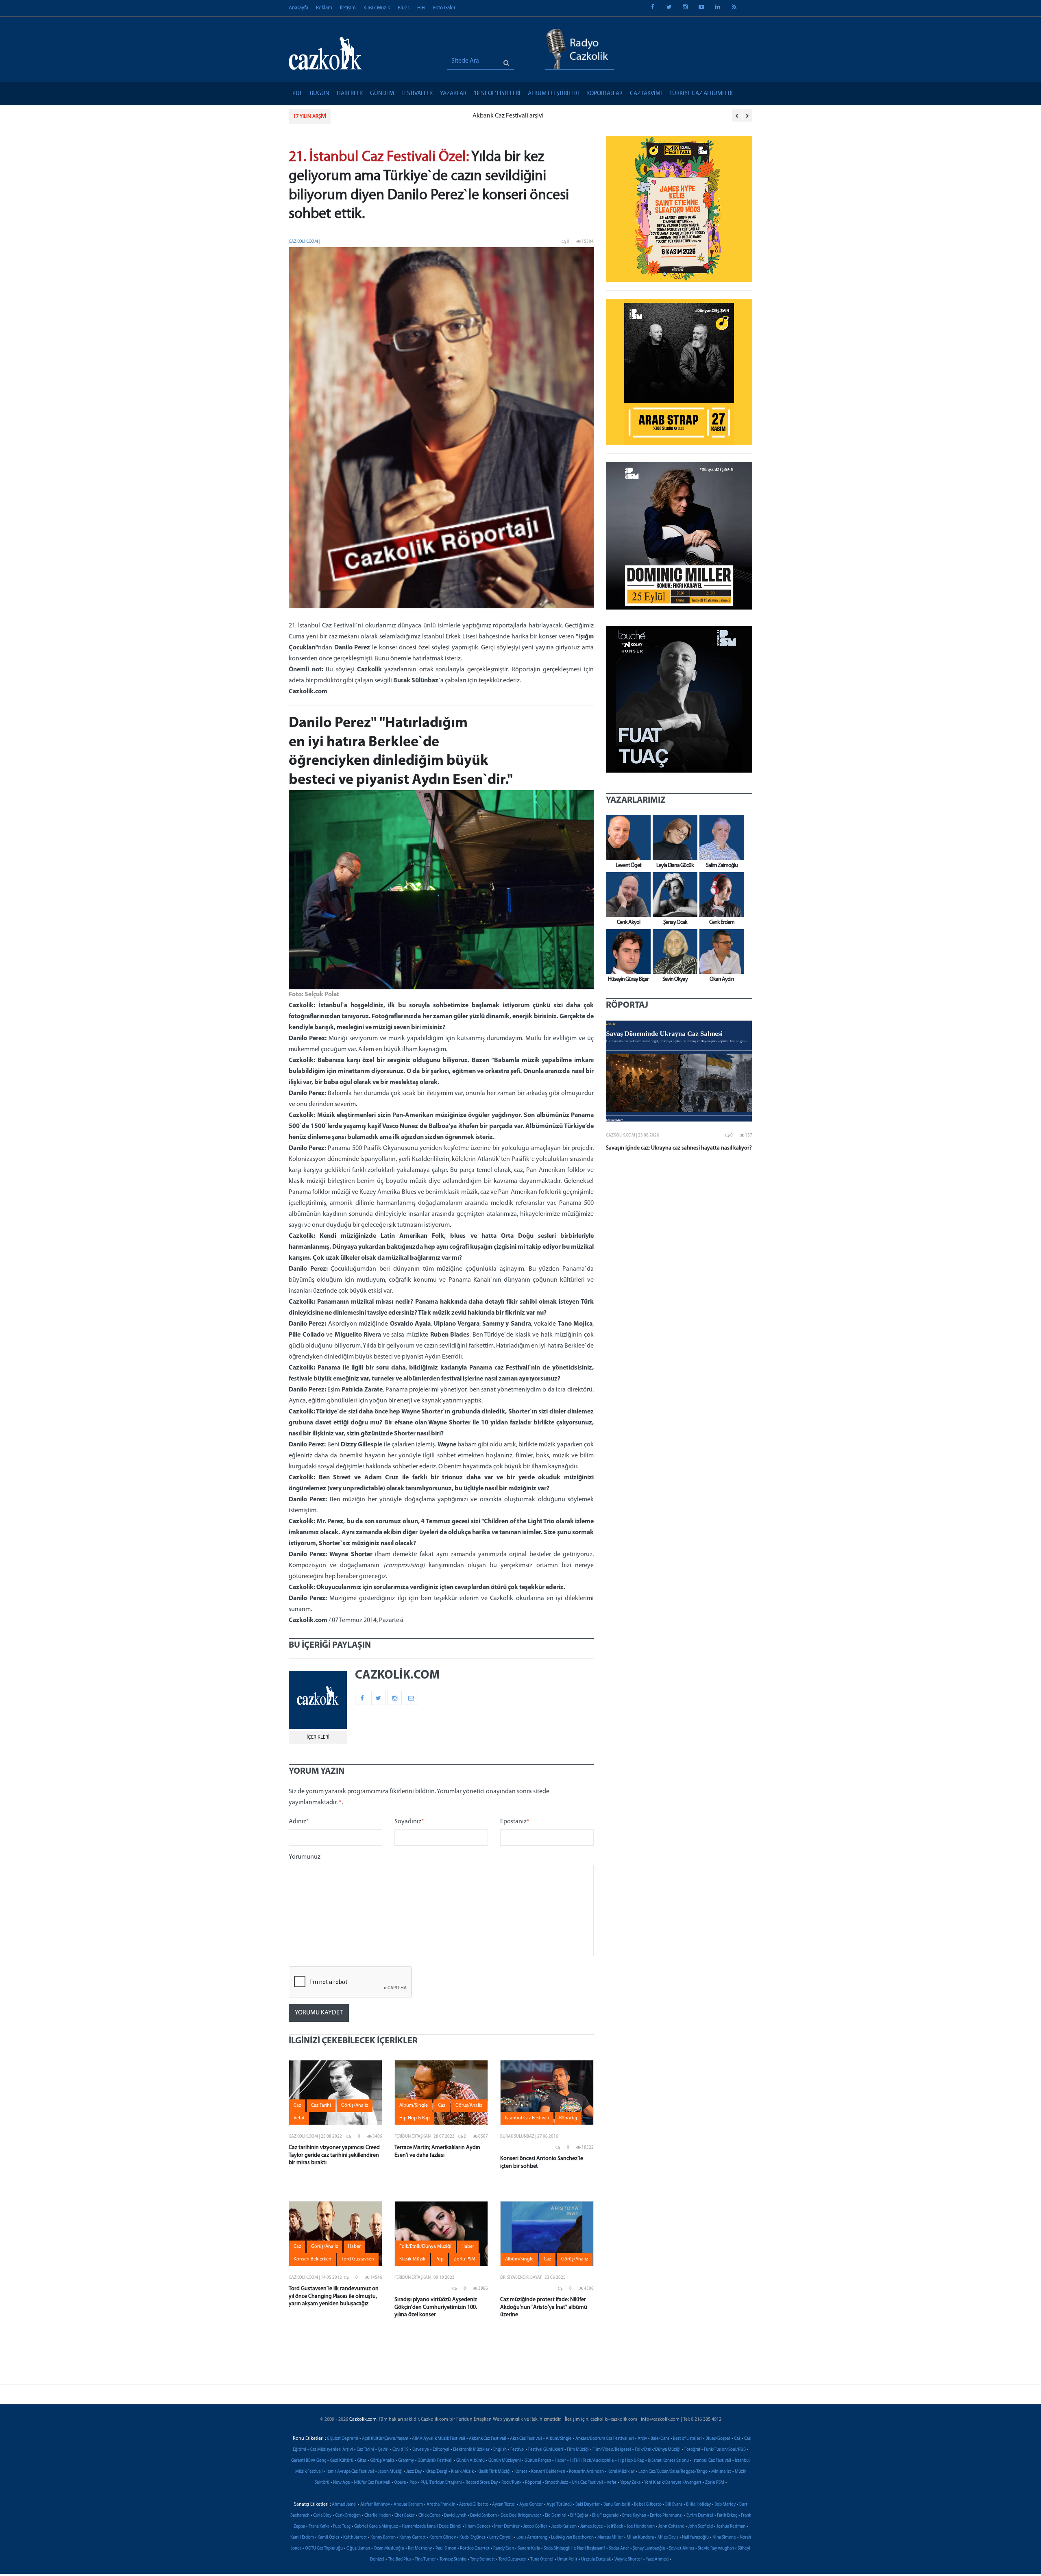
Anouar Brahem (408, 2505)
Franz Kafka (319, 2527)
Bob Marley (725, 2505)
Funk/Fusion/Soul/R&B (725, 2450)
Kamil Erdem (302, 2538)
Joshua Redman (731, 2527)
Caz (737, 2439)
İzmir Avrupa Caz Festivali (350, 2472)
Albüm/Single (559, 2439)
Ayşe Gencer (531, 2505)
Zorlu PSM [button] (465, 2259)
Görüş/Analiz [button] (355, 2106)
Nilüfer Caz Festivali (372, 2483)
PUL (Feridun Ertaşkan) (441, 2483)
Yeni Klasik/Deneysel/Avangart (673, 2483)
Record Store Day (482, 2483)
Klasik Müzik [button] (412, 2259)
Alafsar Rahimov (375, 2505)
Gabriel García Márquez (376, 2527)
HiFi (421, 8)
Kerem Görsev (443, 2538)
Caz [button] (297, 2106)
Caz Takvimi (646, 94)
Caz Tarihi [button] (321, 2106)
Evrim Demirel (700, 2516)
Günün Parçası (538, 2461)
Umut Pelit (567, 2560)
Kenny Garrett (413, 2538)
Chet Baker (405, 2516)
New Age (342, 2483)
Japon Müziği (390, 2472)
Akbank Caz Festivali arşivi (374, 116)
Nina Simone (724, 2538)
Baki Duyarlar (588, 2505)
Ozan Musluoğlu (389, 2549)
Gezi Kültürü (342, 2461)
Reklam (324, 8)
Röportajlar (604, 94)
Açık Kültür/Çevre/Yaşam (385, 2439)
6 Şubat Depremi (343, 2439)
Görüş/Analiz (382, 2461)
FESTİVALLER (417, 94)
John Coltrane (671, 2527)
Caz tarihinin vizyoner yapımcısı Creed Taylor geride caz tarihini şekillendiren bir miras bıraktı (334, 2155)
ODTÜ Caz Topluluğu (324, 2549)
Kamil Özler (329, 2538)
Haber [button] (354, 2247)
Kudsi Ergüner (473, 2538)
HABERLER (350, 94)
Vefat (612, 2483)
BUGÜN (320, 94)
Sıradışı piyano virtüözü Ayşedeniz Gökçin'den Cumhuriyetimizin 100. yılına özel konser (436, 2307)
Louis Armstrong (532, 2538)
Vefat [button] (299, 2118)
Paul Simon (446, 2549)
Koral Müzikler (621, 2472)
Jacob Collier (535, 2527)
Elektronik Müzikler (471, 2450)
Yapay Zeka (630, 2483)
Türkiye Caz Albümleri (701, 94)
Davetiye (421, 2450)
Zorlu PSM (715, 2483)
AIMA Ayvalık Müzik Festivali (439, 2439)
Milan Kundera (640, 2538)
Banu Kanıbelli (617, 2505)
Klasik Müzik (377, 8)
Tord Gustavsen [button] (358, 2259)
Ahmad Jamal (344, 2505)
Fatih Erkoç (727, 2516)
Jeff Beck (615, 2527)
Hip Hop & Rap (631, 2461)
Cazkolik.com (303, 242)
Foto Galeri (445, 8)
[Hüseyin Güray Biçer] (626, 952)
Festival (517, 2450)
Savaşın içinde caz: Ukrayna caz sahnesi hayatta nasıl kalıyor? (679, 1148)
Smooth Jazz (556, 2483)
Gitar (362, 2461)
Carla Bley (322, 2516)
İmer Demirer (507, 2527)
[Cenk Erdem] (720, 895)
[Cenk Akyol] (626, 895)
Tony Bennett (482, 2560)
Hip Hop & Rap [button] (415, 2118)
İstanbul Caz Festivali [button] (527, 2118)
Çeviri (383, 2450)
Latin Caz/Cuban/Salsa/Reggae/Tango (673, 2472)
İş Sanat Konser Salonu (668, 2461)
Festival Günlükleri (546, 2450)
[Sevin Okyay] (673, 952)
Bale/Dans (660, 2439)
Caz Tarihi (365, 2450)
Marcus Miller (610, 2538)
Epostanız (515, 1822)
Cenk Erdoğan (348, 2516)
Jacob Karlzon (564, 2527)
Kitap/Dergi (436, 2472)
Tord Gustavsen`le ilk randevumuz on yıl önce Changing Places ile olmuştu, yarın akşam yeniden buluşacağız (334, 2296)
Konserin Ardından (586, 2472)
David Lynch (455, 2516)
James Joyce (592, 2527)
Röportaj (533, 2483)
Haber (560, 2461)
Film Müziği (578, 2450)
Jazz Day (414, 2472)
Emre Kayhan (634, 2516)
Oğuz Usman (358, 2549)
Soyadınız (409, 1822)
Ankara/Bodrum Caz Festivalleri (605, 2439)
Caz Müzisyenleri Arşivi (331, 2450)
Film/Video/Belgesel (612, 2450)
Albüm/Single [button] (414, 2106)
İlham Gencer (478, 2527)
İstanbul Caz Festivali (712, 2461)
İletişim (348, 8)
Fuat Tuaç (342, 2527)
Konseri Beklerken (548, 2472)
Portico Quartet (475, 2549)
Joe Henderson (641, 2527)
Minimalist (721, 2472)
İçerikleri (318, 1737)
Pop (413, 2483)
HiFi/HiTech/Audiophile (592, 2461)
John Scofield (700, 2527)
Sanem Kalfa (529, 2549)
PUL (297, 94)
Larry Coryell (501, 2538)
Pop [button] (440, 2259)
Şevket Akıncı (682, 2549)
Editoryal (441, 2450)
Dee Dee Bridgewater (521, 2516)
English (500, 2450)
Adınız (299, 1822)
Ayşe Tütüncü (559, 2505)
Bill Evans (674, 2505)
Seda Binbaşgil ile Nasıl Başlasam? (574, 2549)
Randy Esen (504, 2549)
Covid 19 (401, 2450)
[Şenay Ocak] (673, 895)
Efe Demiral (556, 2516)
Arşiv (642, 2439)
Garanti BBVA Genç (309, 2461)
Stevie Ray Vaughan (716, 2549)
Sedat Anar (619, 2549)
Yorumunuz (305, 1857)
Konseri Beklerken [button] (313, 2259)
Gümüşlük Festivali (435, 2461)
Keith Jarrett (355, 2538)
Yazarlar (453, 94)
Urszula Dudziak (596, 2560)
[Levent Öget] (626, 838)
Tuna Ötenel (542, 2560)
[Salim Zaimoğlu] (720, 838)
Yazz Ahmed (657, 2560)
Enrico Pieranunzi (666, 2516)
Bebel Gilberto (648, 2505)
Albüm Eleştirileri (553, 94)
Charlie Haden (378, 2516)
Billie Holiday (698, 2505)
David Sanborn (483, 2516)
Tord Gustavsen (513, 2560)
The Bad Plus (400, 2560)
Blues (404, 8)
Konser (521, 2472)
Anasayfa (298, 8)
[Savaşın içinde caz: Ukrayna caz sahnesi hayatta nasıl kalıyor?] (679, 1071)
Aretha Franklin (441, 2505)
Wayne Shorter (628, 2560)
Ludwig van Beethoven (572, 2538)
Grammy (406, 2461)
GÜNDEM (382, 94)
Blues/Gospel (718, 2439)
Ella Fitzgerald (605, 2516)
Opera (400, 2483)
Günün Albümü (470, 2461)
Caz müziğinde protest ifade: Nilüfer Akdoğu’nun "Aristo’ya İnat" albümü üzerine (544, 2307)
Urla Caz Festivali (587, 2483)
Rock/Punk (511, 2483)
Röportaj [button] (568, 2118)
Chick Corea (429, 2516)
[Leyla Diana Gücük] (673, 838)
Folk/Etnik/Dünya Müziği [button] (425, 2247)
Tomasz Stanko (453, 2560)
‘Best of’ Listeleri (497, 94)
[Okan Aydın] (720, 952)
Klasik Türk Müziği (494, 2472)
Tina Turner (425, 2560)
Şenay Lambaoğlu (649, 2549)
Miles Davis (668, 2538)
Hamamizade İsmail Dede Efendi (432, 2527)
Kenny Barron (383, 2538)
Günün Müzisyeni (505, 2461)
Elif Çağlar (579, 2516)
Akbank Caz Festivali (488, 2439)
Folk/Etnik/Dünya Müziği (658, 2450)
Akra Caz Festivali (526, 2439)
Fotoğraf (692, 2450)
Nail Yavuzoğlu (695, 2538)
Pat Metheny (420, 2549)
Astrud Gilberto (474, 2505)
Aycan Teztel (504, 2505)
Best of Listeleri (687, 2439)
